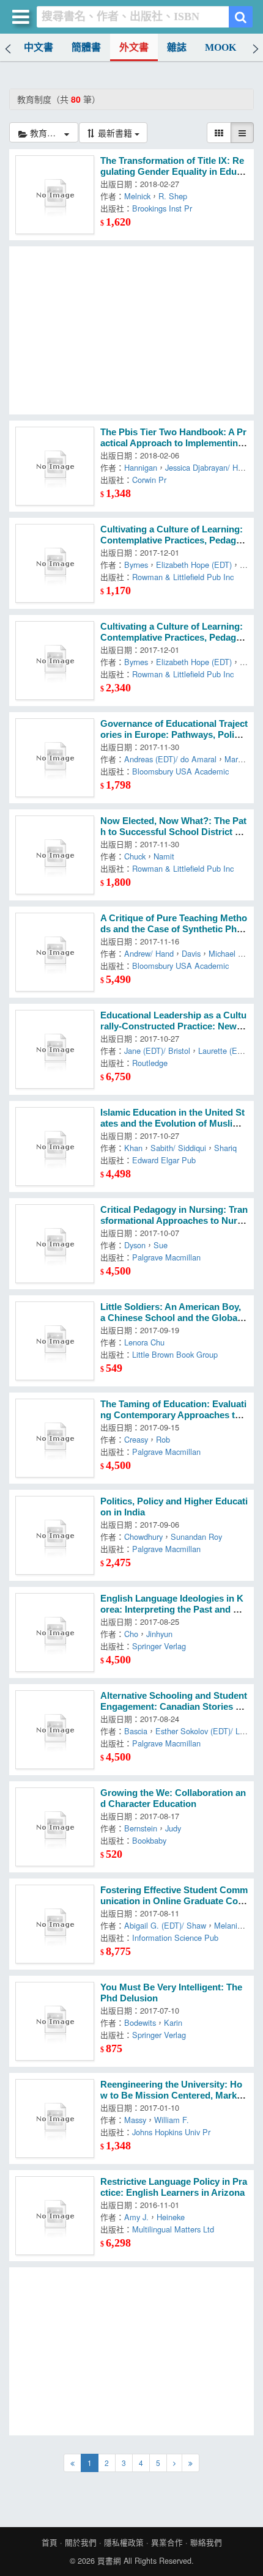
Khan (133, 1148)
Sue (161, 1245)
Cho (131, 1634)
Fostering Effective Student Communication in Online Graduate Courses (174, 1901)
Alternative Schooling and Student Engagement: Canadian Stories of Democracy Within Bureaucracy (174, 1707)
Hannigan (141, 467)
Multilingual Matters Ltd (173, 2229)
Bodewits (140, 2022)
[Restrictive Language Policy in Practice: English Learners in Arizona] (55, 2216)
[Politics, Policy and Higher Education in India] (55, 1535)
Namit (164, 856)
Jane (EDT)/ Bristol (157, 1051)
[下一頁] (174, 2463)
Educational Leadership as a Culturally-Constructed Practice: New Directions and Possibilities (173, 1026)
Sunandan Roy (196, 1536)
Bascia (136, 1731)
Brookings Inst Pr (162, 208)
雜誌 (177, 47)
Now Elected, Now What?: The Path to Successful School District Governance (174, 832)
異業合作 (167, 2542)
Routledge (150, 1063)
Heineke (171, 2217)
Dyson (135, 1245)
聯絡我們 (206, 2542)
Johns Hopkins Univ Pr (171, 2132)
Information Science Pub (175, 1938)
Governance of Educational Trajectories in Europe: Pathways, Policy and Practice (174, 735)
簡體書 (86, 47)
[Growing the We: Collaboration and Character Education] (55, 1827)
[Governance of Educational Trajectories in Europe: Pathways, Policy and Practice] (55, 758)
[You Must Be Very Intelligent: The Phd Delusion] (55, 2021)
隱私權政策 (124, 2542)
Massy (135, 2120)
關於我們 (81, 2542)
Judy (173, 1828)
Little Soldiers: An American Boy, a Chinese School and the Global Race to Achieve (171, 1318)
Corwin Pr (149, 480)
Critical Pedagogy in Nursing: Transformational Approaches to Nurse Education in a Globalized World (174, 1221)
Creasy (136, 1439)
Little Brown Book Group (175, 1354)
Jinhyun (159, 1634)
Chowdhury (143, 1536)
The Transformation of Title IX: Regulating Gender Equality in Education (173, 172)
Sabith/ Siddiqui (178, 1148)
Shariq (225, 1148)
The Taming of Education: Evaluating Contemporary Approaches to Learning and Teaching (173, 1415)
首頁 (50, 2542)
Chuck (135, 856)
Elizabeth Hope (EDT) (194, 565)
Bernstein (141, 1828)
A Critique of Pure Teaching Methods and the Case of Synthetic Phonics (174, 929)
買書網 (109, 2561)
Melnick (137, 196)
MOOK (220, 47)
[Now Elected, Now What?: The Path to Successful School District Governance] (55, 855)
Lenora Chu (144, 1342)
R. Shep (173, 196)
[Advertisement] (131, 330)
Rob (163, 1439)
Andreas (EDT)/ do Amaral (170, 759)
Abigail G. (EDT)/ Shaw (165, 1925)
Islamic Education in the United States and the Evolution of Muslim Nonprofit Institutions (172, 1124)
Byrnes (136, 565)
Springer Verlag (159, 1646)
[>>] (191, 2463)
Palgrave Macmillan (166, 1257)
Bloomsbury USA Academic (180, 771)
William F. (172, 2120)
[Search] (241, 17)
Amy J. (136, 2217)
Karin (173, 2022)
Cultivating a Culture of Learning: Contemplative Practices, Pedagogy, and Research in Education (174, 540)
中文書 (39, 47)
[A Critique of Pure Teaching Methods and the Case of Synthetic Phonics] (55, 952)
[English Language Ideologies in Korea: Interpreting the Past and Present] (55, 1632)
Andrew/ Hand (149, 953)
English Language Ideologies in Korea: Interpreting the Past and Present (174, 1610)
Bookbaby (149, 1840)
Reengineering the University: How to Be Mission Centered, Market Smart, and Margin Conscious (172, 2096)
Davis (191, 953)
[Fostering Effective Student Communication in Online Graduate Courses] (55, 1924)
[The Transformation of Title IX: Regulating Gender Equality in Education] (55, 195)
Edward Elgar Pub (164, 1160)
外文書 (134, 47)
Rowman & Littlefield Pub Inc (183, 577)
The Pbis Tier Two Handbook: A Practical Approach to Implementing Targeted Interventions (173, 443)
